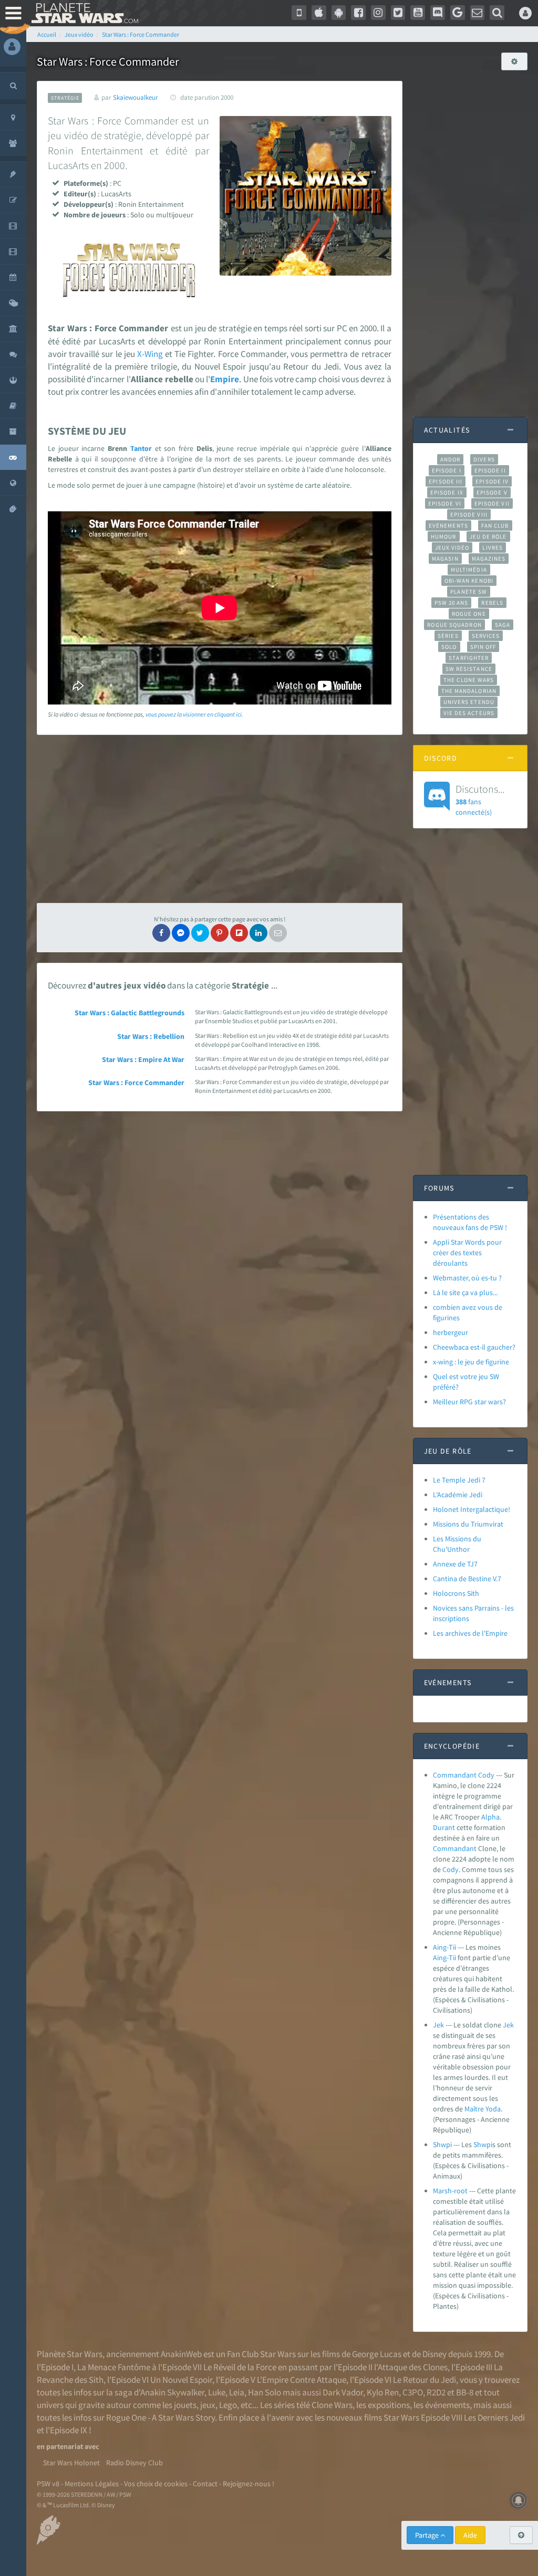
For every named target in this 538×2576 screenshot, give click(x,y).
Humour (444, 537)
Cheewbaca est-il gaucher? (474, 1347)
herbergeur (451, 1332)
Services (486, 636)
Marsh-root (450, 2191)
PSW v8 (48, 2484)
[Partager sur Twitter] (200, 933)
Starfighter (469, 658)
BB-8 (465, 2392)
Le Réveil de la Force (240, 2367)
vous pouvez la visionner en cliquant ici (194, 714)
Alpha (490, 1817)
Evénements (448, 525)
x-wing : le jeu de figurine (471, 1362)
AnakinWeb (181, 2354)
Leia (237, 2392)
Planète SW (469, 592)
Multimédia (469, 570)
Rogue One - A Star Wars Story (161, 2417)
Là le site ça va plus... (465, 1292)
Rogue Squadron (454, 625)
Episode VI (445, 503)
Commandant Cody (464, 1775)
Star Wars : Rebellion (151, 1036)
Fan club (495, 525)
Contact (205, 2484)
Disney (434, 2354)
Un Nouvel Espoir (181, 2380)
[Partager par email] (278, 933)
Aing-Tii (444, 1947)
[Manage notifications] (519, 2500)
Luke (217, 2392)
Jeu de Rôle (488, 537)
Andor (450, 459)
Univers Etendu (469, 702)
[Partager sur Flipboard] (239, 933)
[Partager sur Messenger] (181, 933)
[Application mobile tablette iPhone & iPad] (319, 13)
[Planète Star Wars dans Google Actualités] (458, 13)
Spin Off (483, 647)
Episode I (447, 470)
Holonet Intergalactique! (472, 1509)
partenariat (65, 2446)
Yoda (493, 2109)
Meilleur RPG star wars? (469, 1402)
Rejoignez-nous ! (249, 2484)
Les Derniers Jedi (494, 2417)
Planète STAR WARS (83, 13)
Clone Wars (332, 2405)
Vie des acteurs (469, 713)
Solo (449, 647)
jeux (208, 2405)
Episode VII (492, 503)
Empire (225, 379)
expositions (389, 2405)
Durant (444, 1827)
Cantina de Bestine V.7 (467, 1579)
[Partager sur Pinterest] (220, 933)
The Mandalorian (469, 691)
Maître (474, 2109)
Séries (448, 636)
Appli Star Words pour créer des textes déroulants (467, 1253)
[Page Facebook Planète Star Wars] (358, 13)
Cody (451, 1869)
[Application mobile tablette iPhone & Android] (299, 13)
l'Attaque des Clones (411, 2367)
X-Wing (150, 354)
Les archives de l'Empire (470, 1633)
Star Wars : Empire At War (143, 1059)
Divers (484, 459)
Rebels (492, 603)
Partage (428, 2535)
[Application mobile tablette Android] (339, 13)
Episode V (492, 492)
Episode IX (447, 492)
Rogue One (469, 614)
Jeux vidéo (452, 548)
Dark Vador (343, 2392)
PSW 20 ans (452, 603)
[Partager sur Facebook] (161, 933)
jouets (185, 2405)
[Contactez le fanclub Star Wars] (478, 13)
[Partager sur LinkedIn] (258, 933)
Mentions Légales (92, 2484)
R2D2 (436, 2392)
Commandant (455, 1848)
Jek (438, 2025)
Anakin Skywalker (172, 2392)
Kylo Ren (383, 2392)
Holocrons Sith (456, 1593)
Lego (228, 2405)
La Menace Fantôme (114, 2367)
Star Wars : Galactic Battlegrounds (130, 1013)
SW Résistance (469, 669)
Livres (493, 548)
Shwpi (442, 2144)
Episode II (490, 470)
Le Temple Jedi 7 (459, 1480)
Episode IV (492, 481)
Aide (470, 2535)
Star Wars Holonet (71, 2463)
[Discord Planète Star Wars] (438, 13)
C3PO (413, 2392)
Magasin (445, 559)
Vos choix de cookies (156, 2484)
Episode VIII (469, 514)
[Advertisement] (220, 819)
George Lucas (377, 2354)
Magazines (489, 559)
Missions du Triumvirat (468, 1524)
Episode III (446, 481)
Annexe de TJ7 (455, 1564)
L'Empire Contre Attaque (302, 2380)
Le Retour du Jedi (425, 2380)
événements (447, 2405)
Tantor (141, 448)
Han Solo (265, 2392)
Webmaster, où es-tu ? (467, 1278)
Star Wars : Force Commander (136, 1082)
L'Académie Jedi (458, 1495)
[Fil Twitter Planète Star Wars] (398, 13)
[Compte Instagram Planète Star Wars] (378, 13)
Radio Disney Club (134, 2463)
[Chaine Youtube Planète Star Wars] (418, 13)
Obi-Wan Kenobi (469, 581)
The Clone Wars (469, 680)
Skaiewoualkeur (136, 97)
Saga (503, 625)
